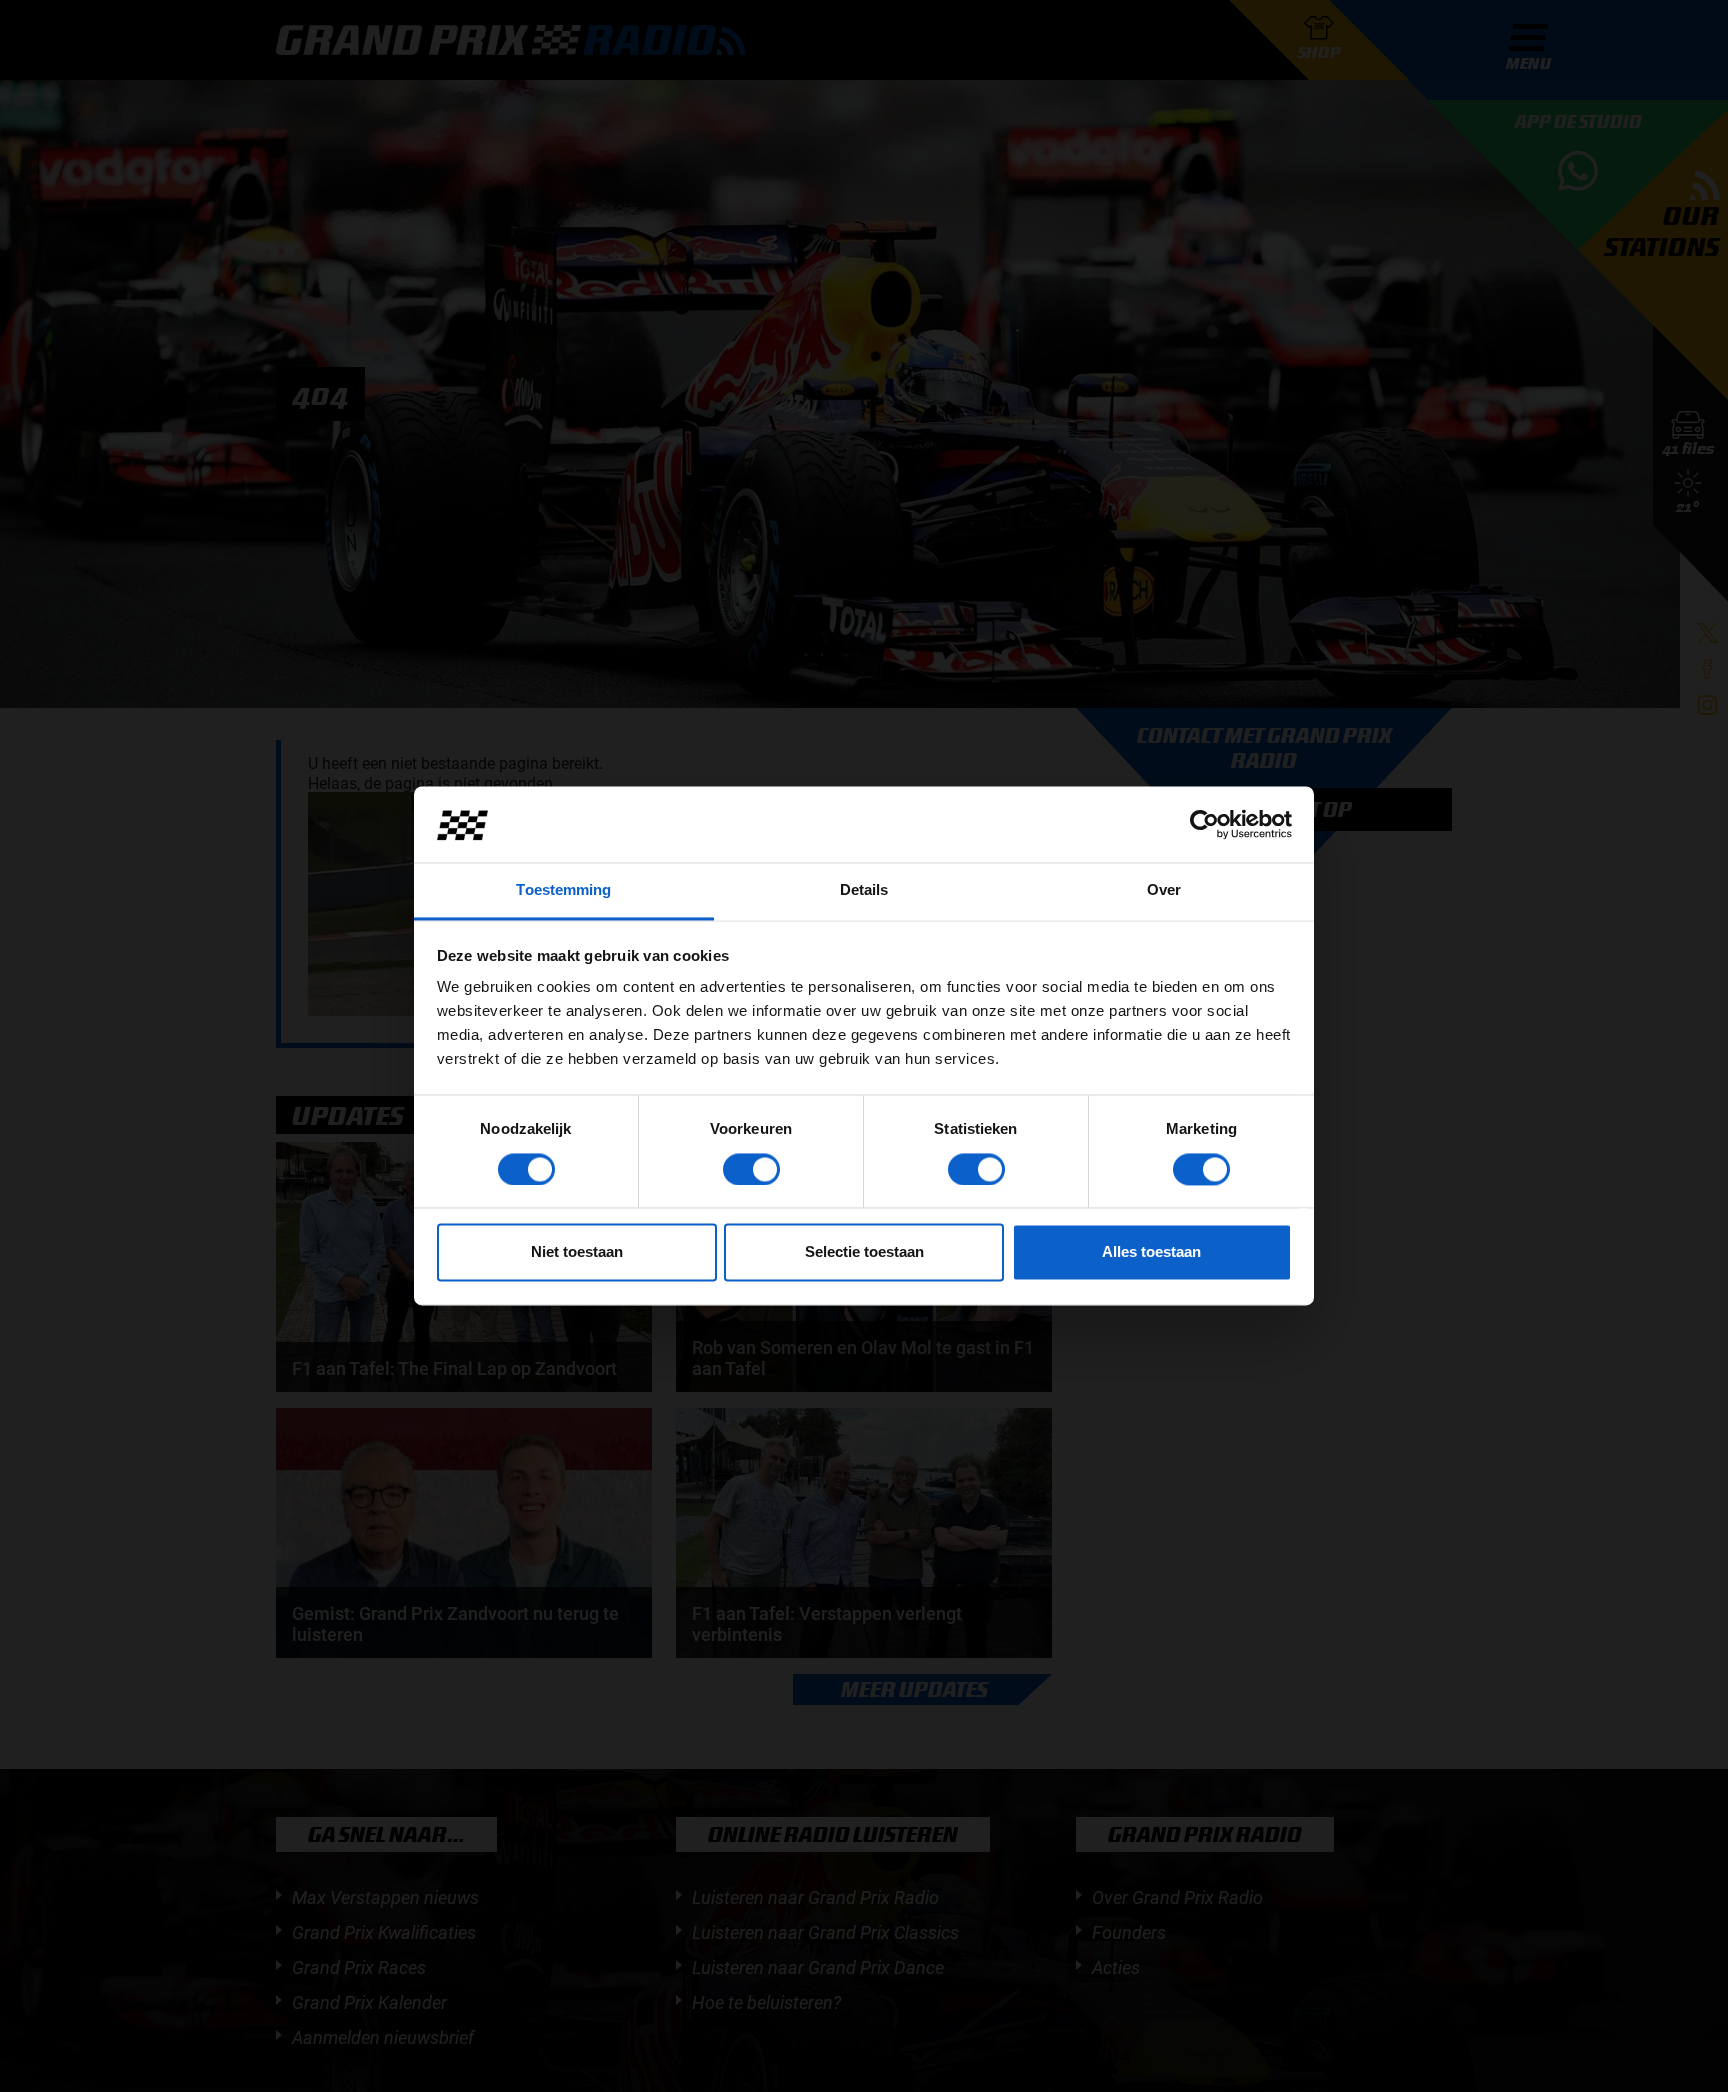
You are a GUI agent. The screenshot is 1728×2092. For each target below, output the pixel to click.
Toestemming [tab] (563, 890)
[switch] (751, 1170)
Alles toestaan (1151, 1252)
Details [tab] (864, 890)
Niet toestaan (577, 1252)
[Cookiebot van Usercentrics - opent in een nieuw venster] (1204, 825)
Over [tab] (1164, 890)
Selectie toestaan (864, 1252)
